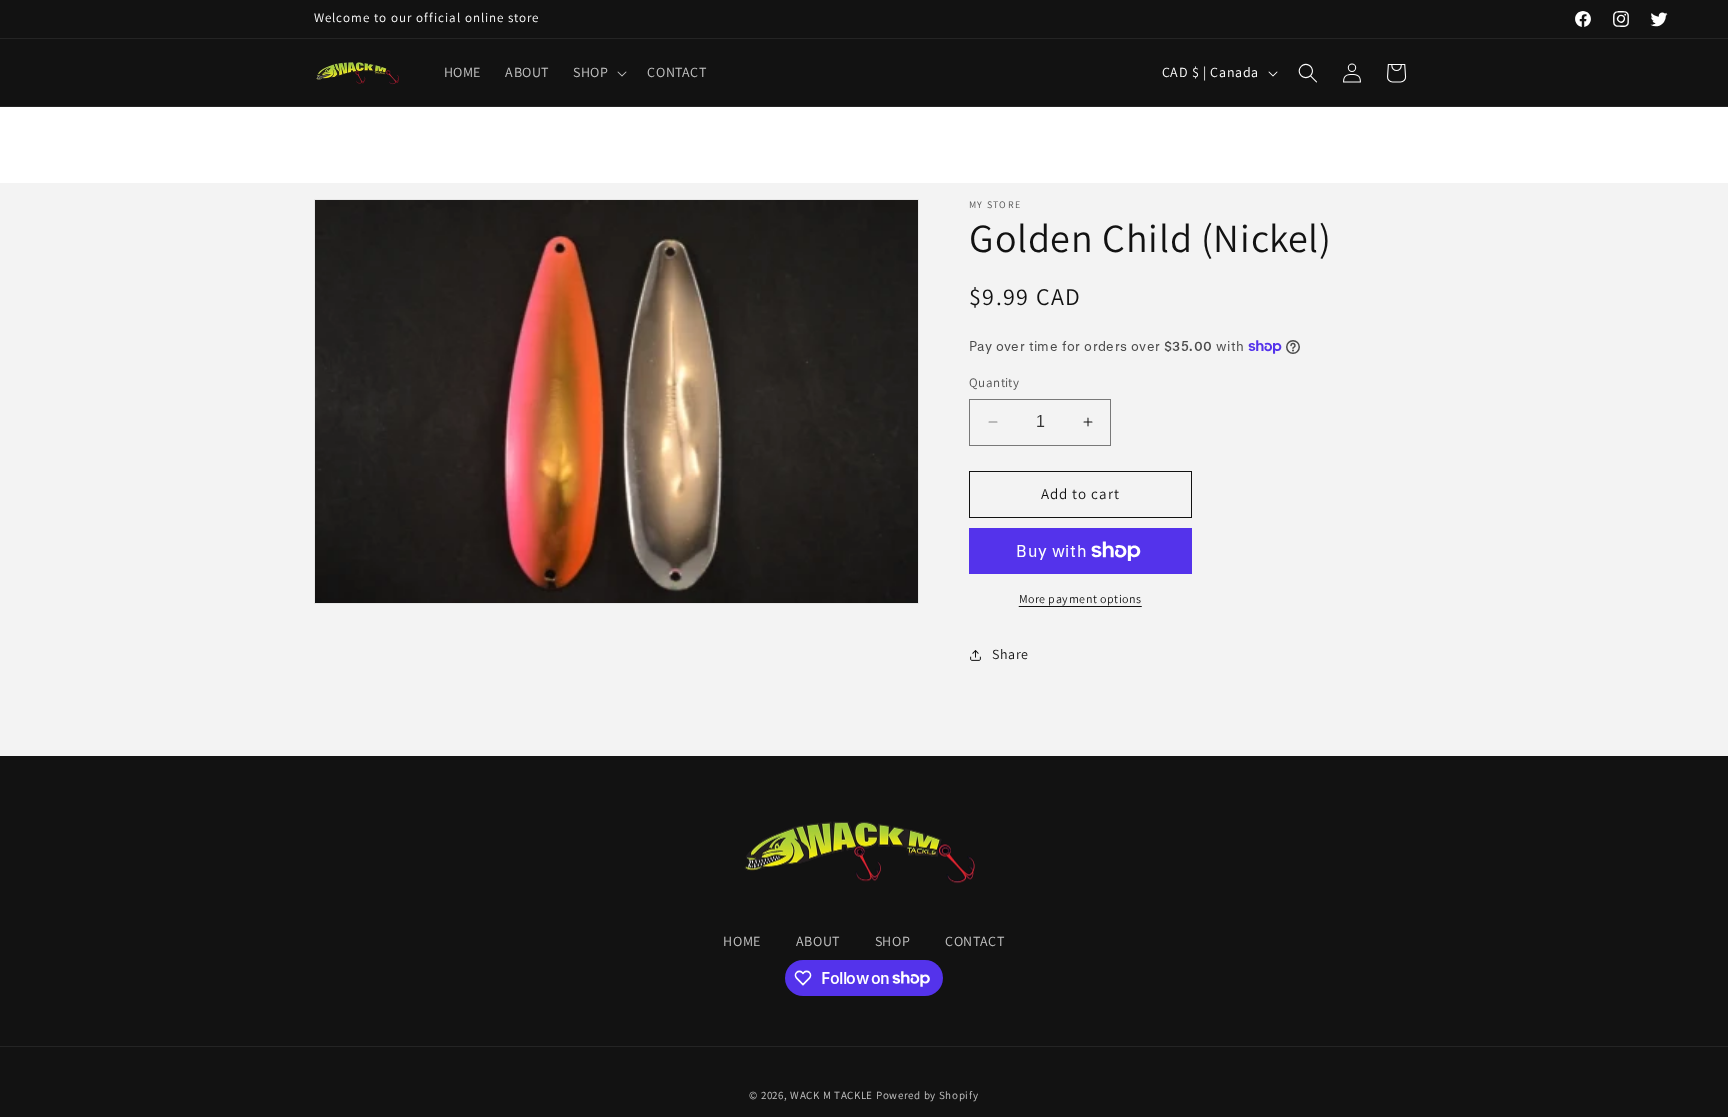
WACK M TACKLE (831, 1095)
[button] (598, 72)
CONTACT (974, 941)
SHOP (892, 941)
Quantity (994, 382)
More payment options (1080, 598)
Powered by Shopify (927, 1095)
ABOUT (818, 941)
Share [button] (1010, 654)
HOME (741, 941)
